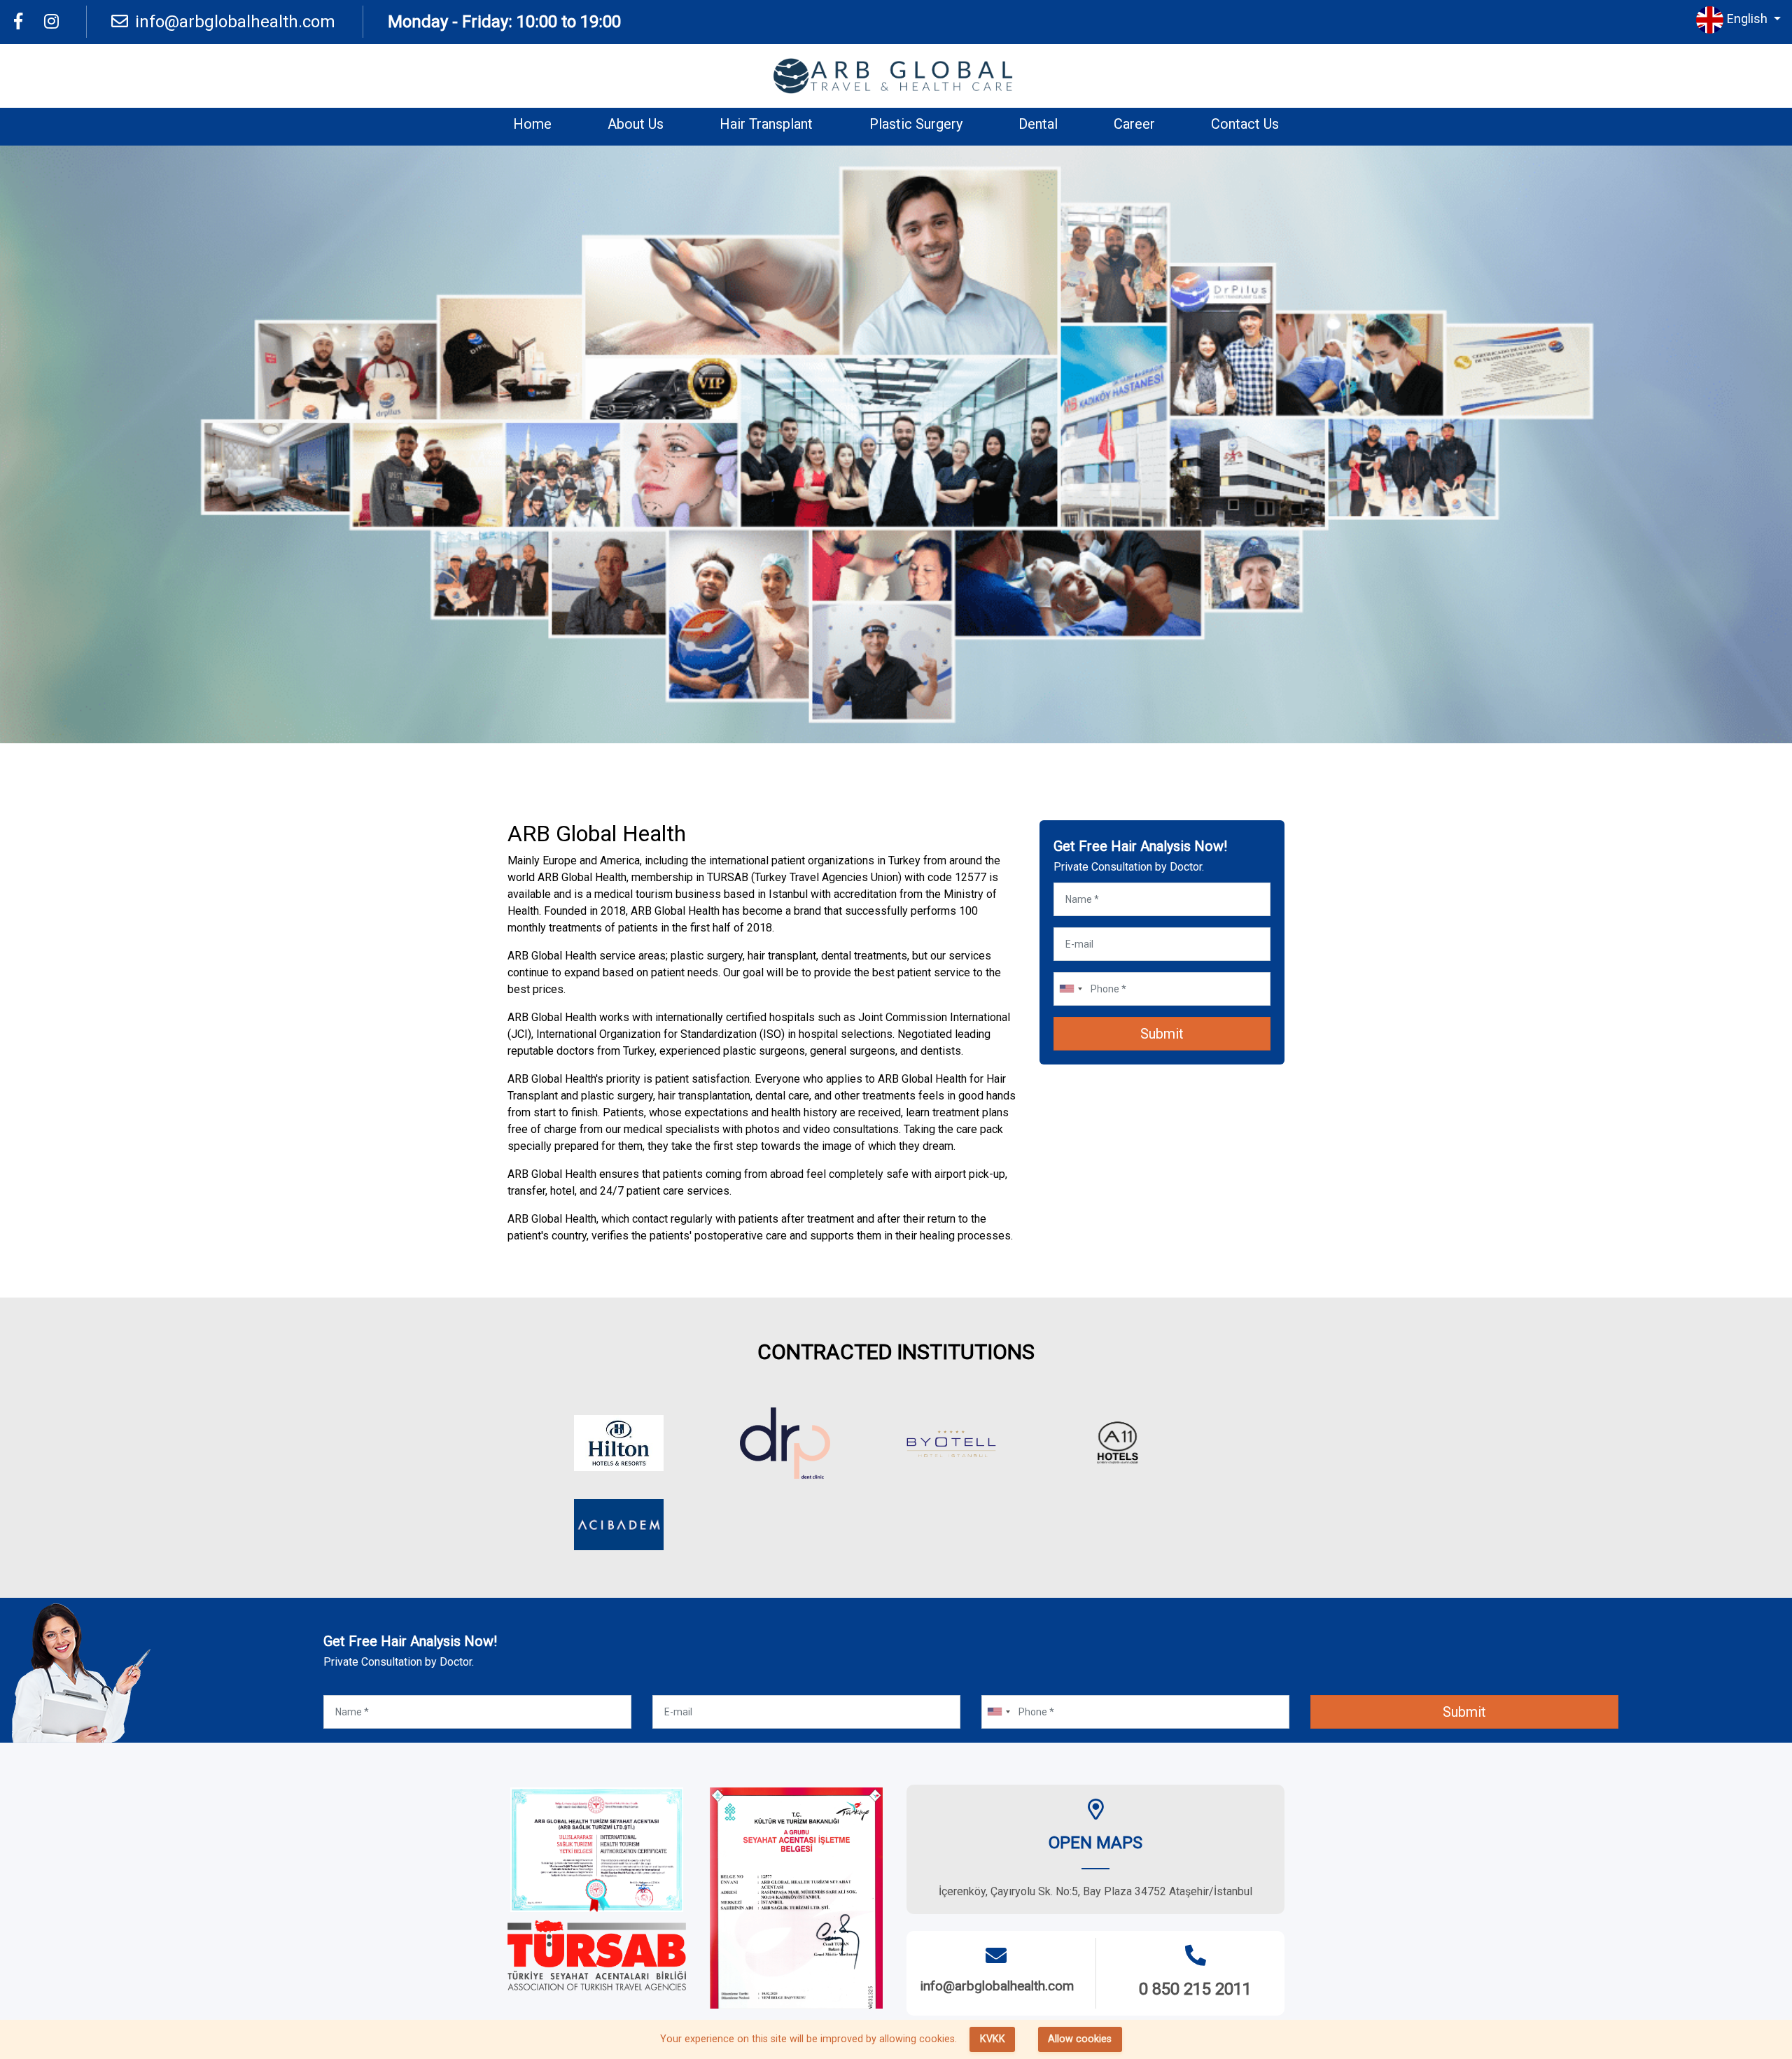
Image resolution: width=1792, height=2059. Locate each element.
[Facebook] (18, 22)
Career (1134, 124)
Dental (1038, 124)
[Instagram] (51, 22)
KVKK (993, 2039)
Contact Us (1245, 124)
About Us (636, 124)
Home (532, 124)
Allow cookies (1080, 2039)
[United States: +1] (1070, 989)
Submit (1162, 1034)
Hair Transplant (766, 124)
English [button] (1749, 19)
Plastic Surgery (916, 124)
